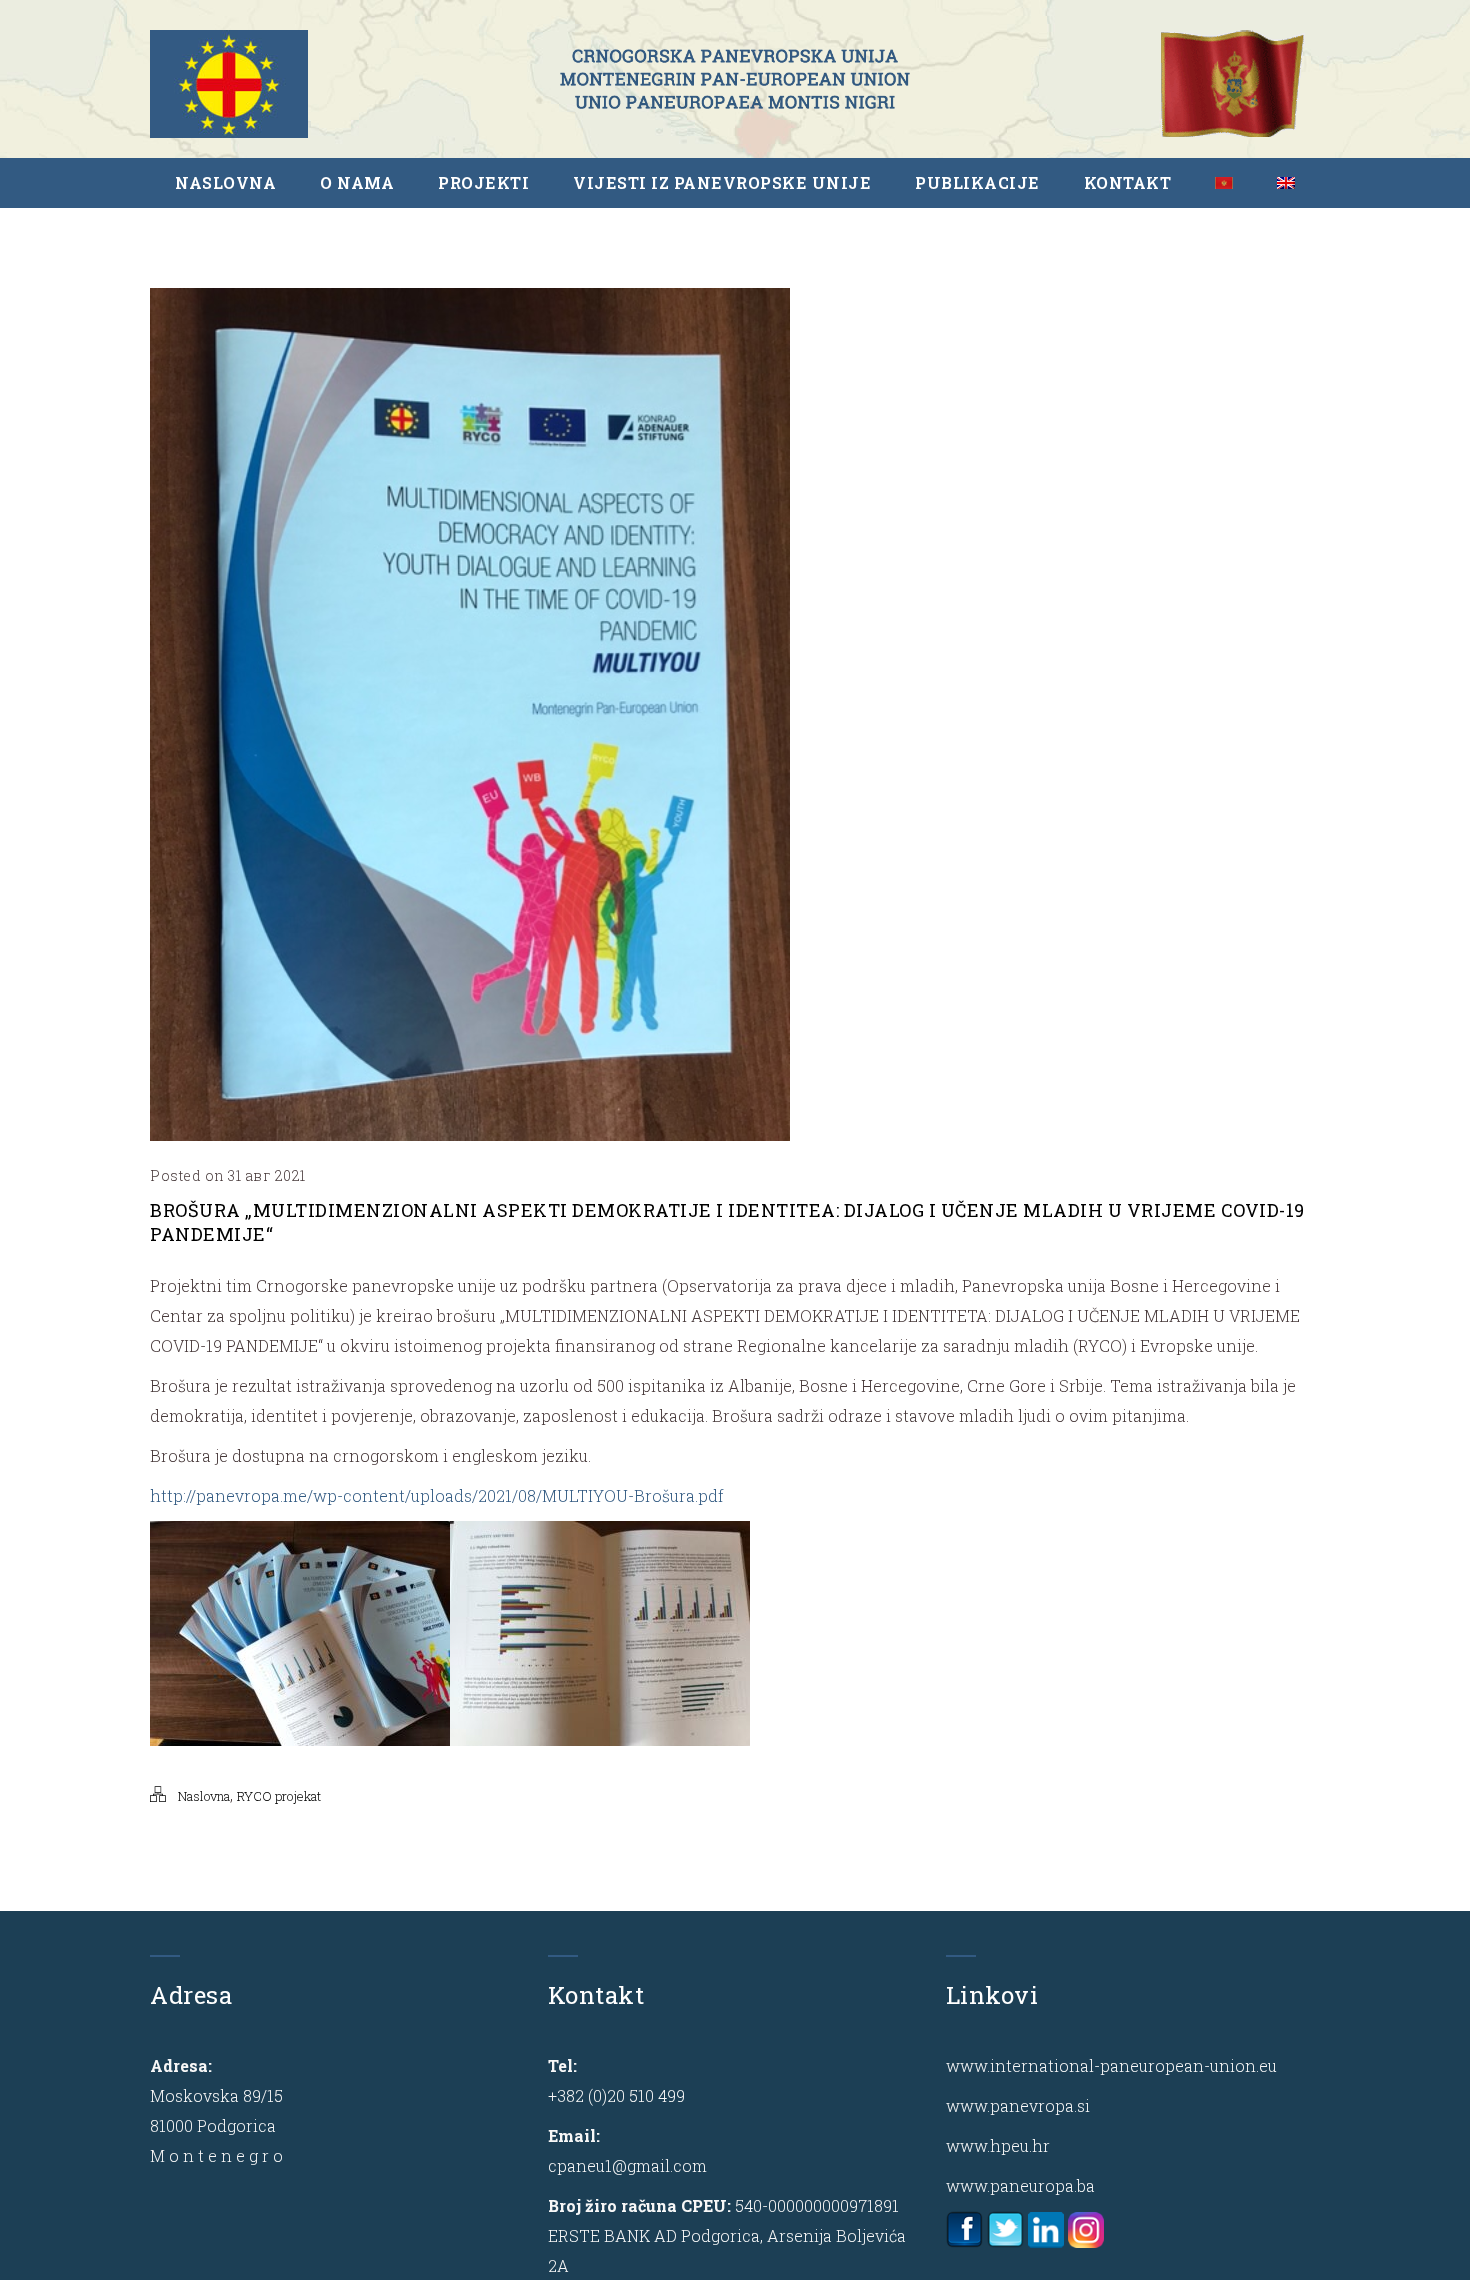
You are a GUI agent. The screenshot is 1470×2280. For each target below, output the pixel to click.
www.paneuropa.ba (1020, 2185)
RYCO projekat (279, 1796)
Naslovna (204, 1796)
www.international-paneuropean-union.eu (1111, 2065)
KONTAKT (1128, 182)
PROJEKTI (483, 182)
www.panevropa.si (1018, 2105)
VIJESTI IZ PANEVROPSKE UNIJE (722, 182)
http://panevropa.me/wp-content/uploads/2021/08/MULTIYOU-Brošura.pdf (437, 1495)
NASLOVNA (225, 182)
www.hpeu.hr (998, 2145)
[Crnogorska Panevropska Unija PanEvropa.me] (735, 79)
